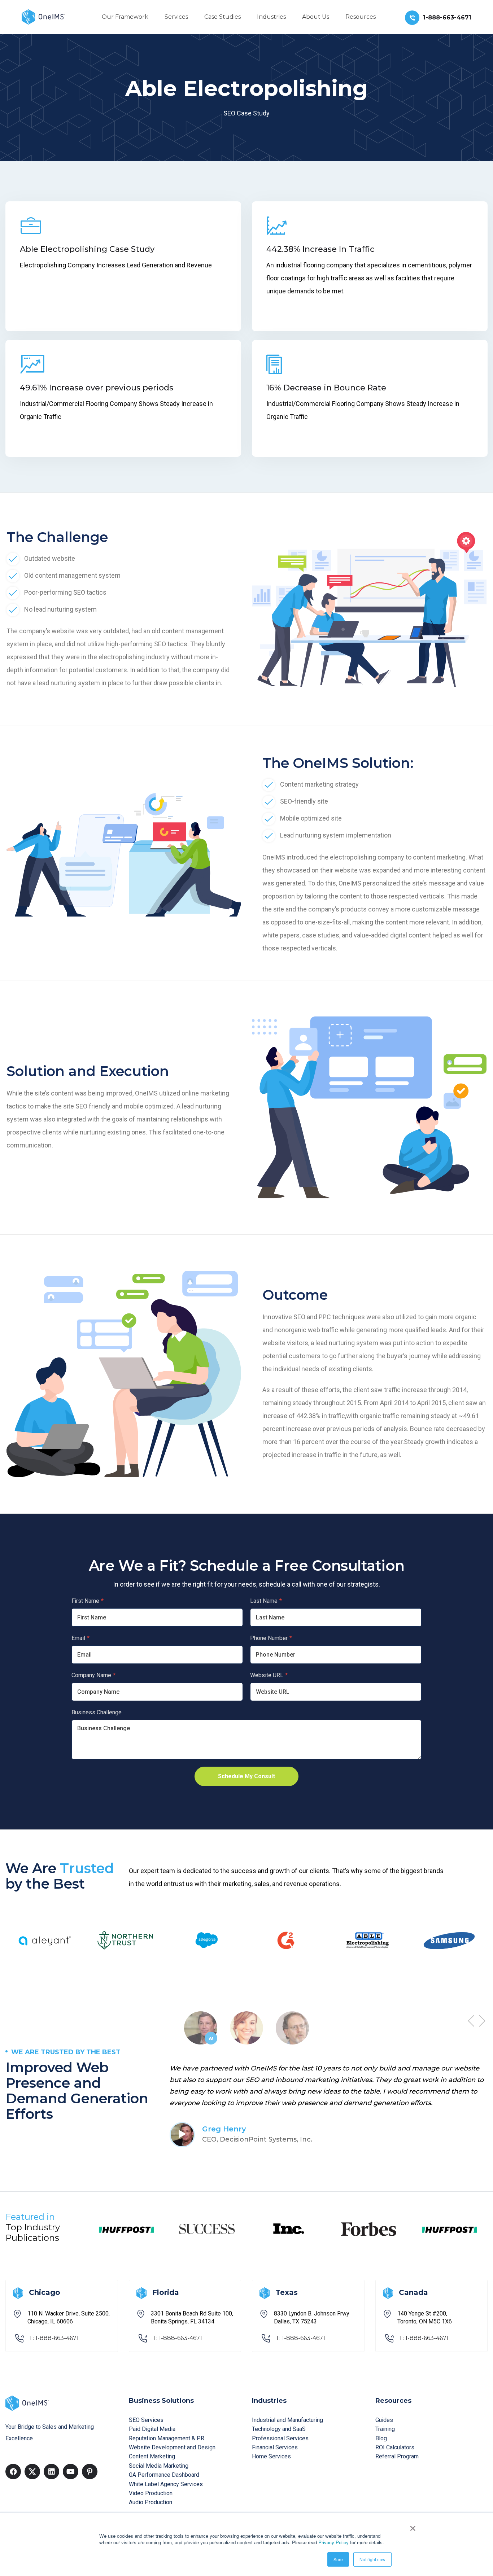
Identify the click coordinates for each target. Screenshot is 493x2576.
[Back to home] (43, 16)
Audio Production (150, 2502)
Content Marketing (152, 2456)
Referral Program (397, 2456)
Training (385, 2429)
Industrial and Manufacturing (287, 2420)
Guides (384, 2420)
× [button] (413, 2526)
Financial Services (275, 2447)
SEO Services (146, 2420)
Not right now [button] (372, 2559)
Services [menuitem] (176, 17)
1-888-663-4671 (447, 18)
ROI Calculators (395, 2447)
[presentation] (471, 2020)
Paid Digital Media (152, 2429)
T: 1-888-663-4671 (54, 2338)
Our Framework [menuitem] (125, 17)
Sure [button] (338, 2559)
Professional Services (280, 2438)
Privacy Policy (333, 2542)
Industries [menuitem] (271, 17)
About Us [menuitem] (316, 17)
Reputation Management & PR (167, 2438)
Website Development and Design (172, 2447)
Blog (381, 2438)
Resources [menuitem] (361, 17)
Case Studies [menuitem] (222, 17)
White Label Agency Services (166, 2484)
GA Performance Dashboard (164, 2475)
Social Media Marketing (159, 2466)
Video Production (151, 2493)
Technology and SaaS (279, 2429)
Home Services (271, 2456)
